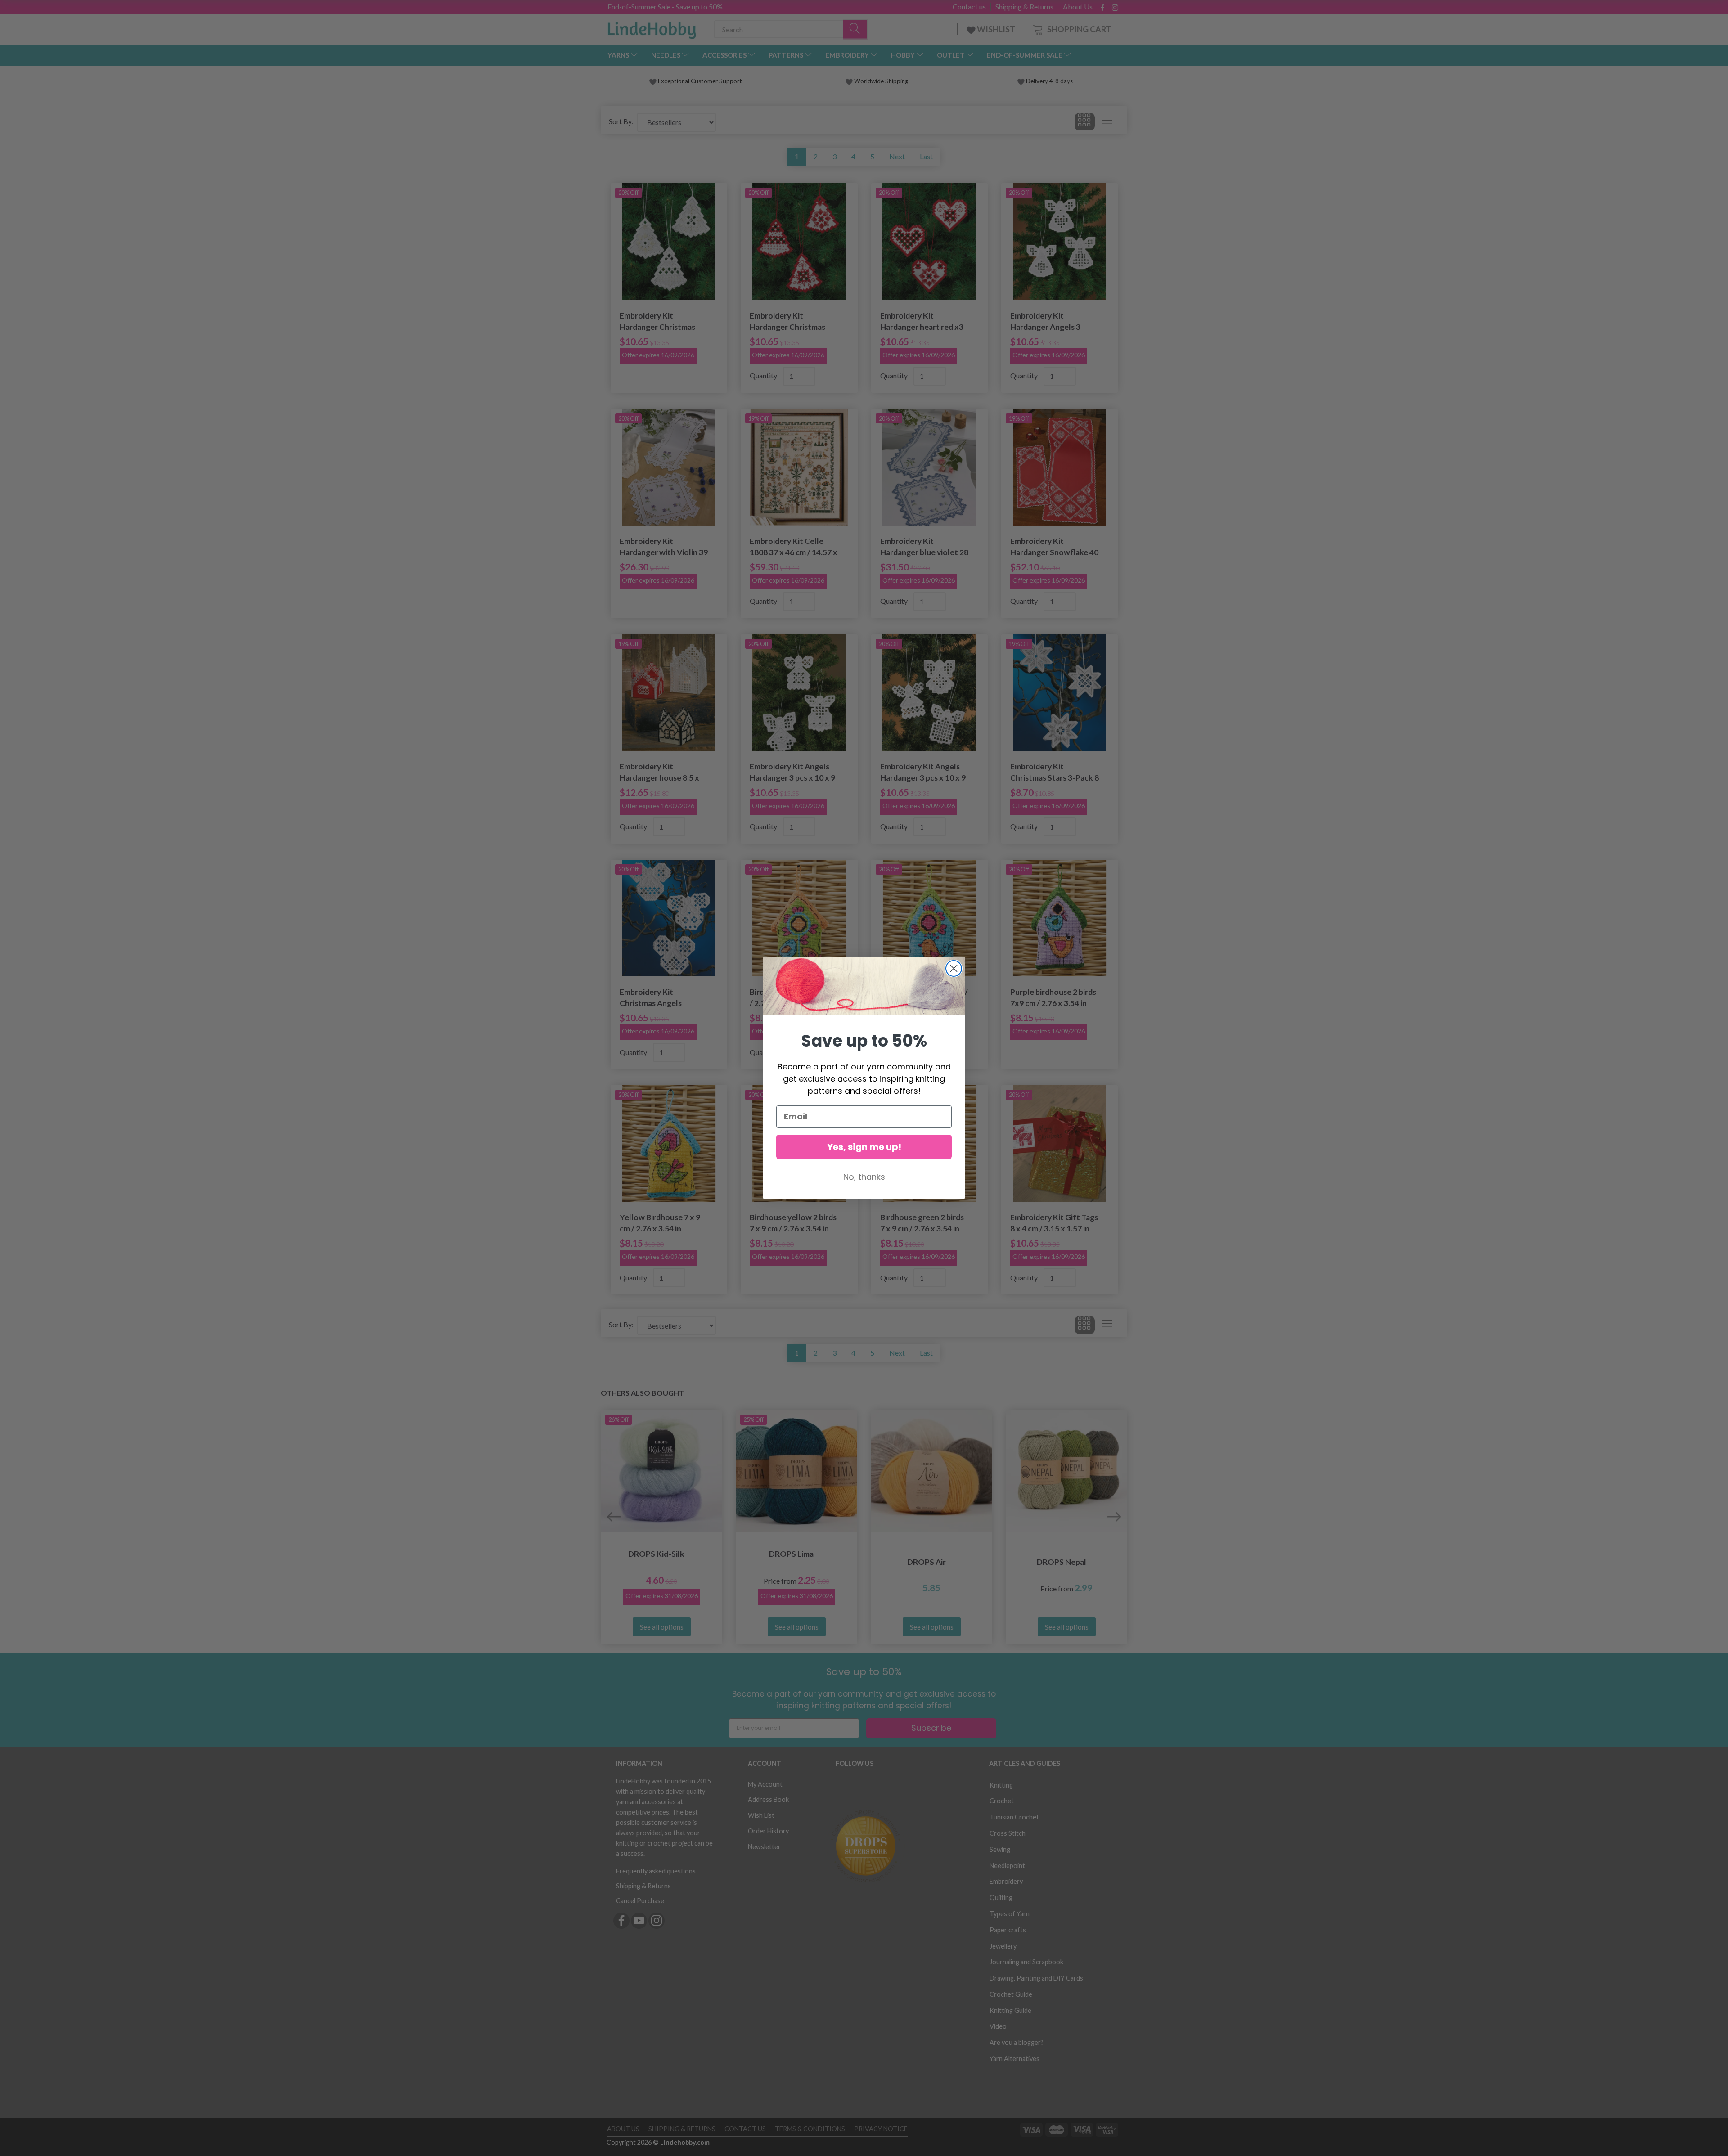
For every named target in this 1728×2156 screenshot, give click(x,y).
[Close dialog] (954, 968)
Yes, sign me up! (864, 1147)
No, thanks (864, 1177)
